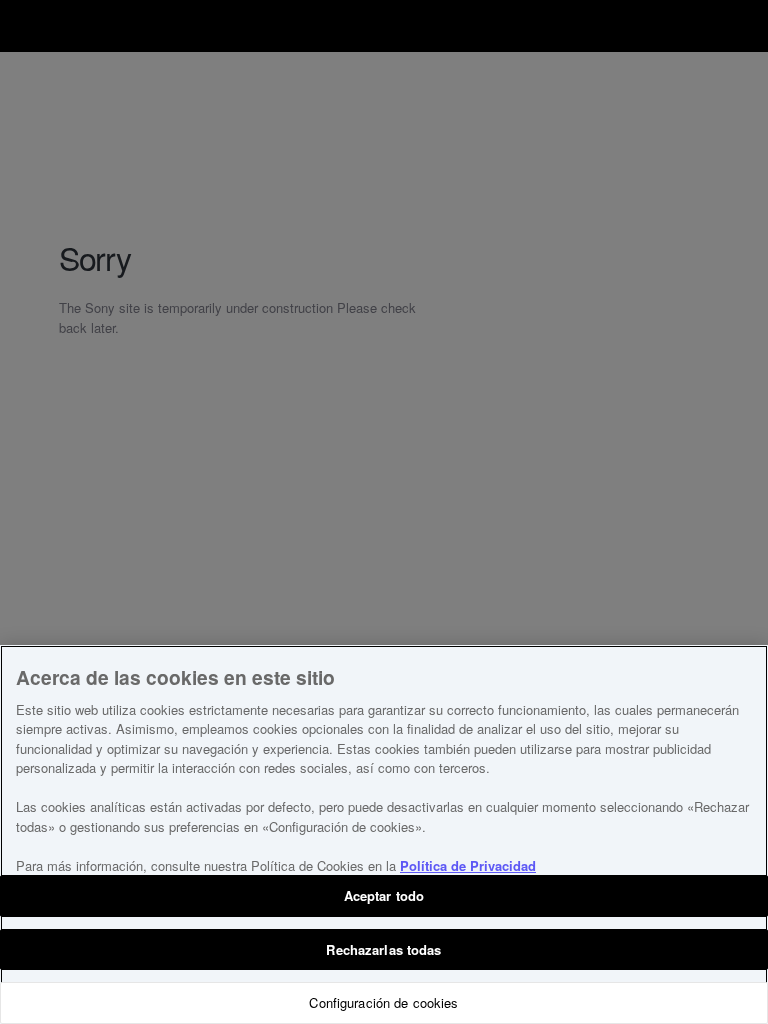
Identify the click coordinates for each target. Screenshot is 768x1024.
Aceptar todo (384, 895)
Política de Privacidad (468, 865)
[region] (384, 834)
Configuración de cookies (383, 1002)
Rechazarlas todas (383, 949)
